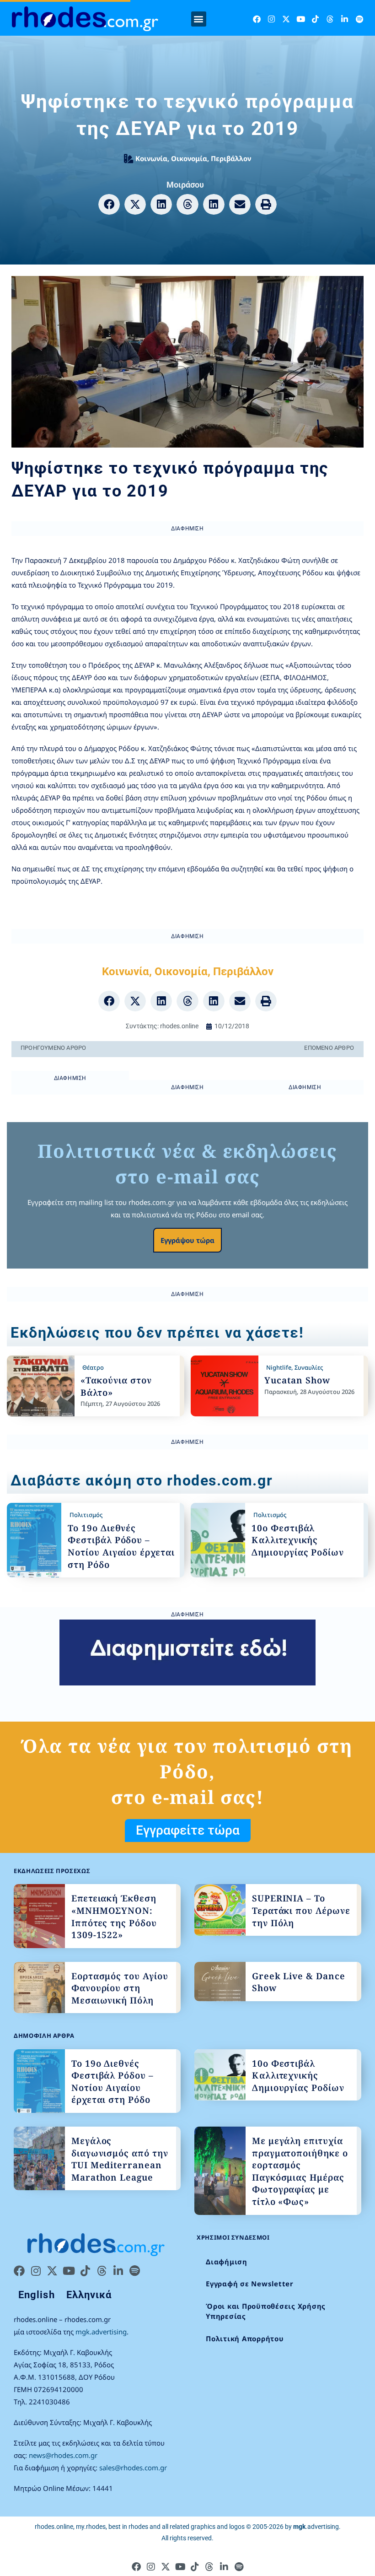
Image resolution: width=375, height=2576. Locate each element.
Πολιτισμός (86, 1515)
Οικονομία (189, 158)
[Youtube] (301, 19)
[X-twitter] (286, 19)
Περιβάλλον (231, 158)
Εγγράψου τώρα (187, 1240)
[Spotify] (359, 19)
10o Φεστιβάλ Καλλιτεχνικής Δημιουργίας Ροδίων (298, 1540)
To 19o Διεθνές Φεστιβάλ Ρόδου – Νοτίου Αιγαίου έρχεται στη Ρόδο (121, 1546)
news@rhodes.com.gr (63, 2455)
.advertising (316, 2527)
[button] (199, 19)
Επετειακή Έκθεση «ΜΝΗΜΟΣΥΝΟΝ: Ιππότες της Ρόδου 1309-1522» (114, 1917)
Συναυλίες (309, 1367)
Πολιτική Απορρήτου (245, 2338)
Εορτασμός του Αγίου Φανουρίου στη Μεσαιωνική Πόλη (120, 1988)
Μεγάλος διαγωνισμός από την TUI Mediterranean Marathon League (120, 2159)
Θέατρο (93, 1367)
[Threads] (330, 19)
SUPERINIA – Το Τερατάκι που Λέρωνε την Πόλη (301, 1910)
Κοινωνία (151, 158)
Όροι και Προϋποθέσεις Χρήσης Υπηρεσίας (266, 2311)
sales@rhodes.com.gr (133, 2468)
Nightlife (279, 1367)
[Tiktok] (315, 19)
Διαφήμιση (227, 2262)
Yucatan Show (297, 1380)
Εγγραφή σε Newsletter (250, 2284)
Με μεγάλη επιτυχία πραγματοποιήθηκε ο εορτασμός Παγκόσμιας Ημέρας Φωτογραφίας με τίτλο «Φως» (300, 2171)
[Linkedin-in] (345, 19)
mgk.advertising (101, 2332)
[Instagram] (271, 19)
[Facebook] (257, 19)
